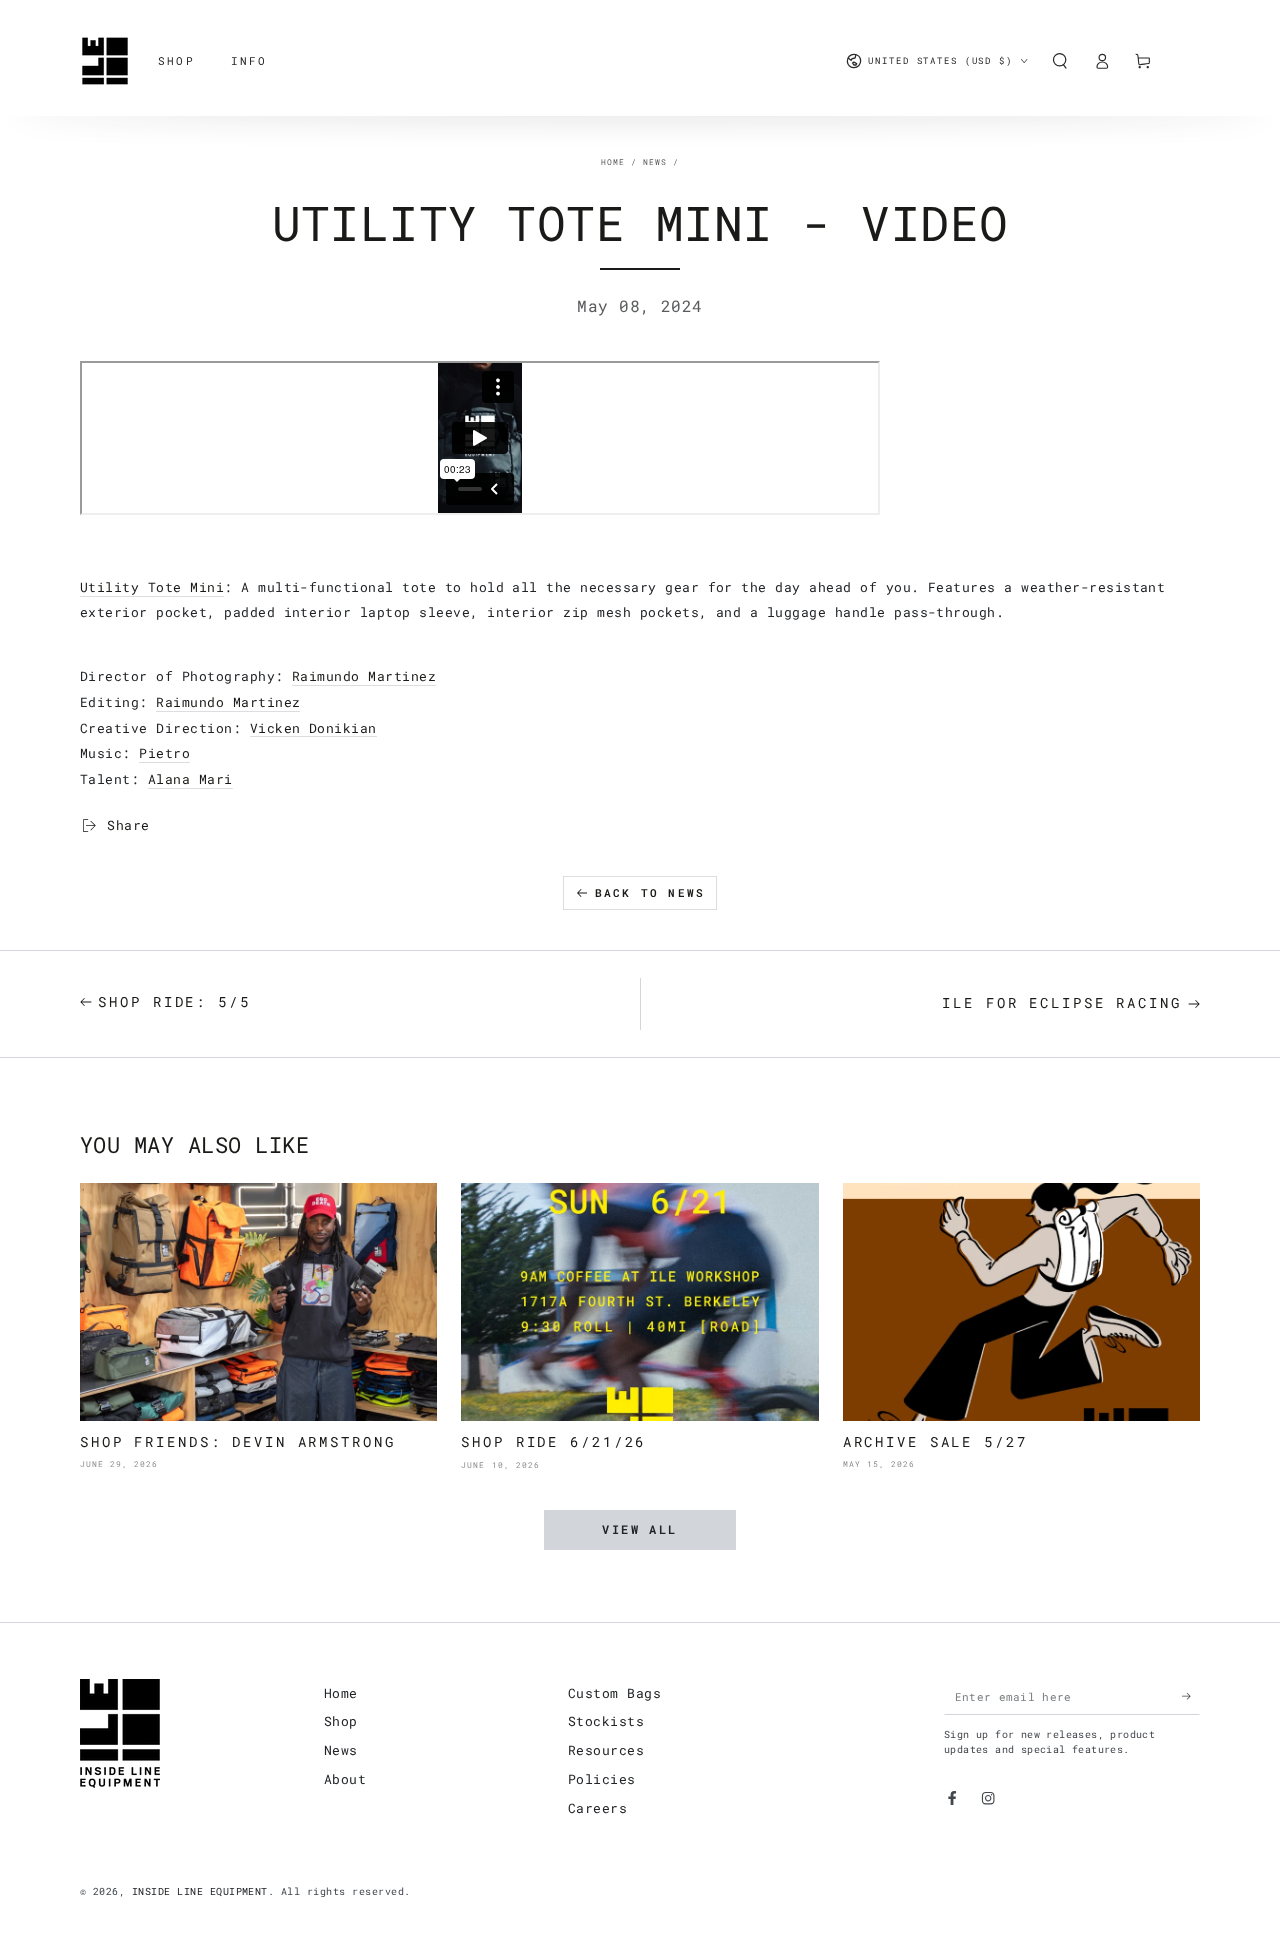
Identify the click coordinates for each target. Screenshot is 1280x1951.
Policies (602, 1779)
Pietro (164, 753)
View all (639, 1529)
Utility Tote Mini (152, 587)
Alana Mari (190, 779)
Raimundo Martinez (364, 676)
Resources (606, 1750)
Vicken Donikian (313, 728)
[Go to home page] (105, 61)
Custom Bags (614, 1693)
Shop (341, 1721)
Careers (597, 1808)
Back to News (650, 892)
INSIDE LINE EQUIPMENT (200, 1891)
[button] (1060, 60)
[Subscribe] (1191, 1696)
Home (613, 162)
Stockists (606, 1721)
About (345, 1779)
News (655, 162)
